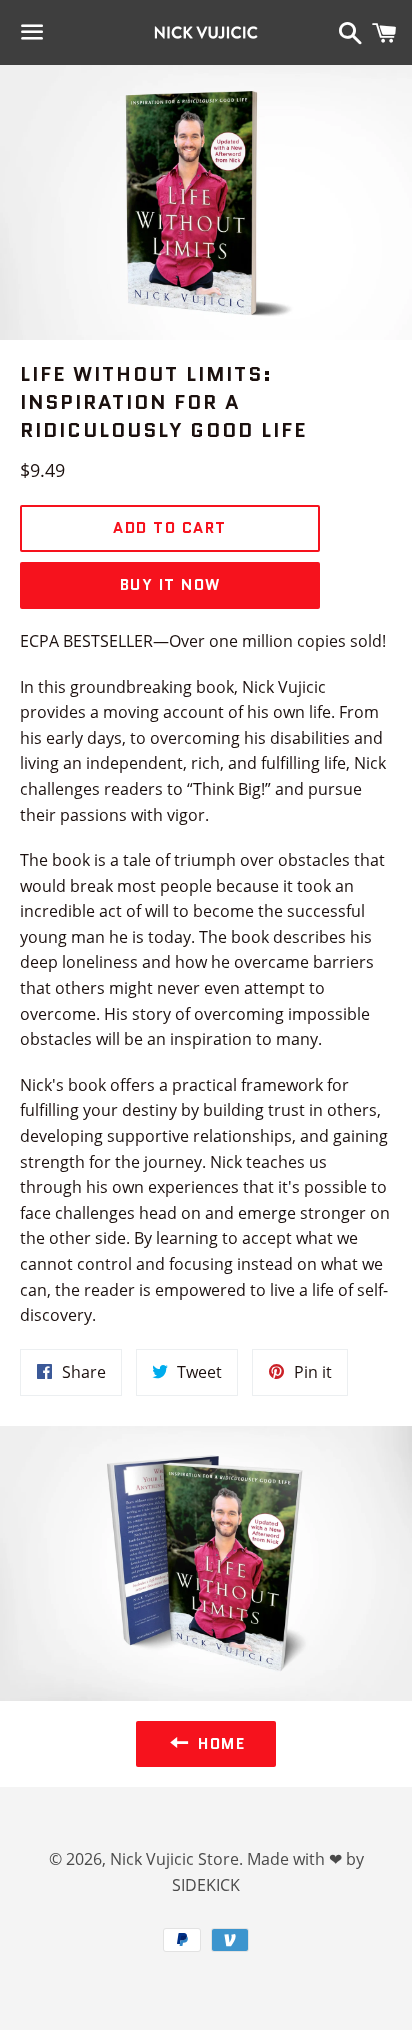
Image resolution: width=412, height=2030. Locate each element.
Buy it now (170, 585)
